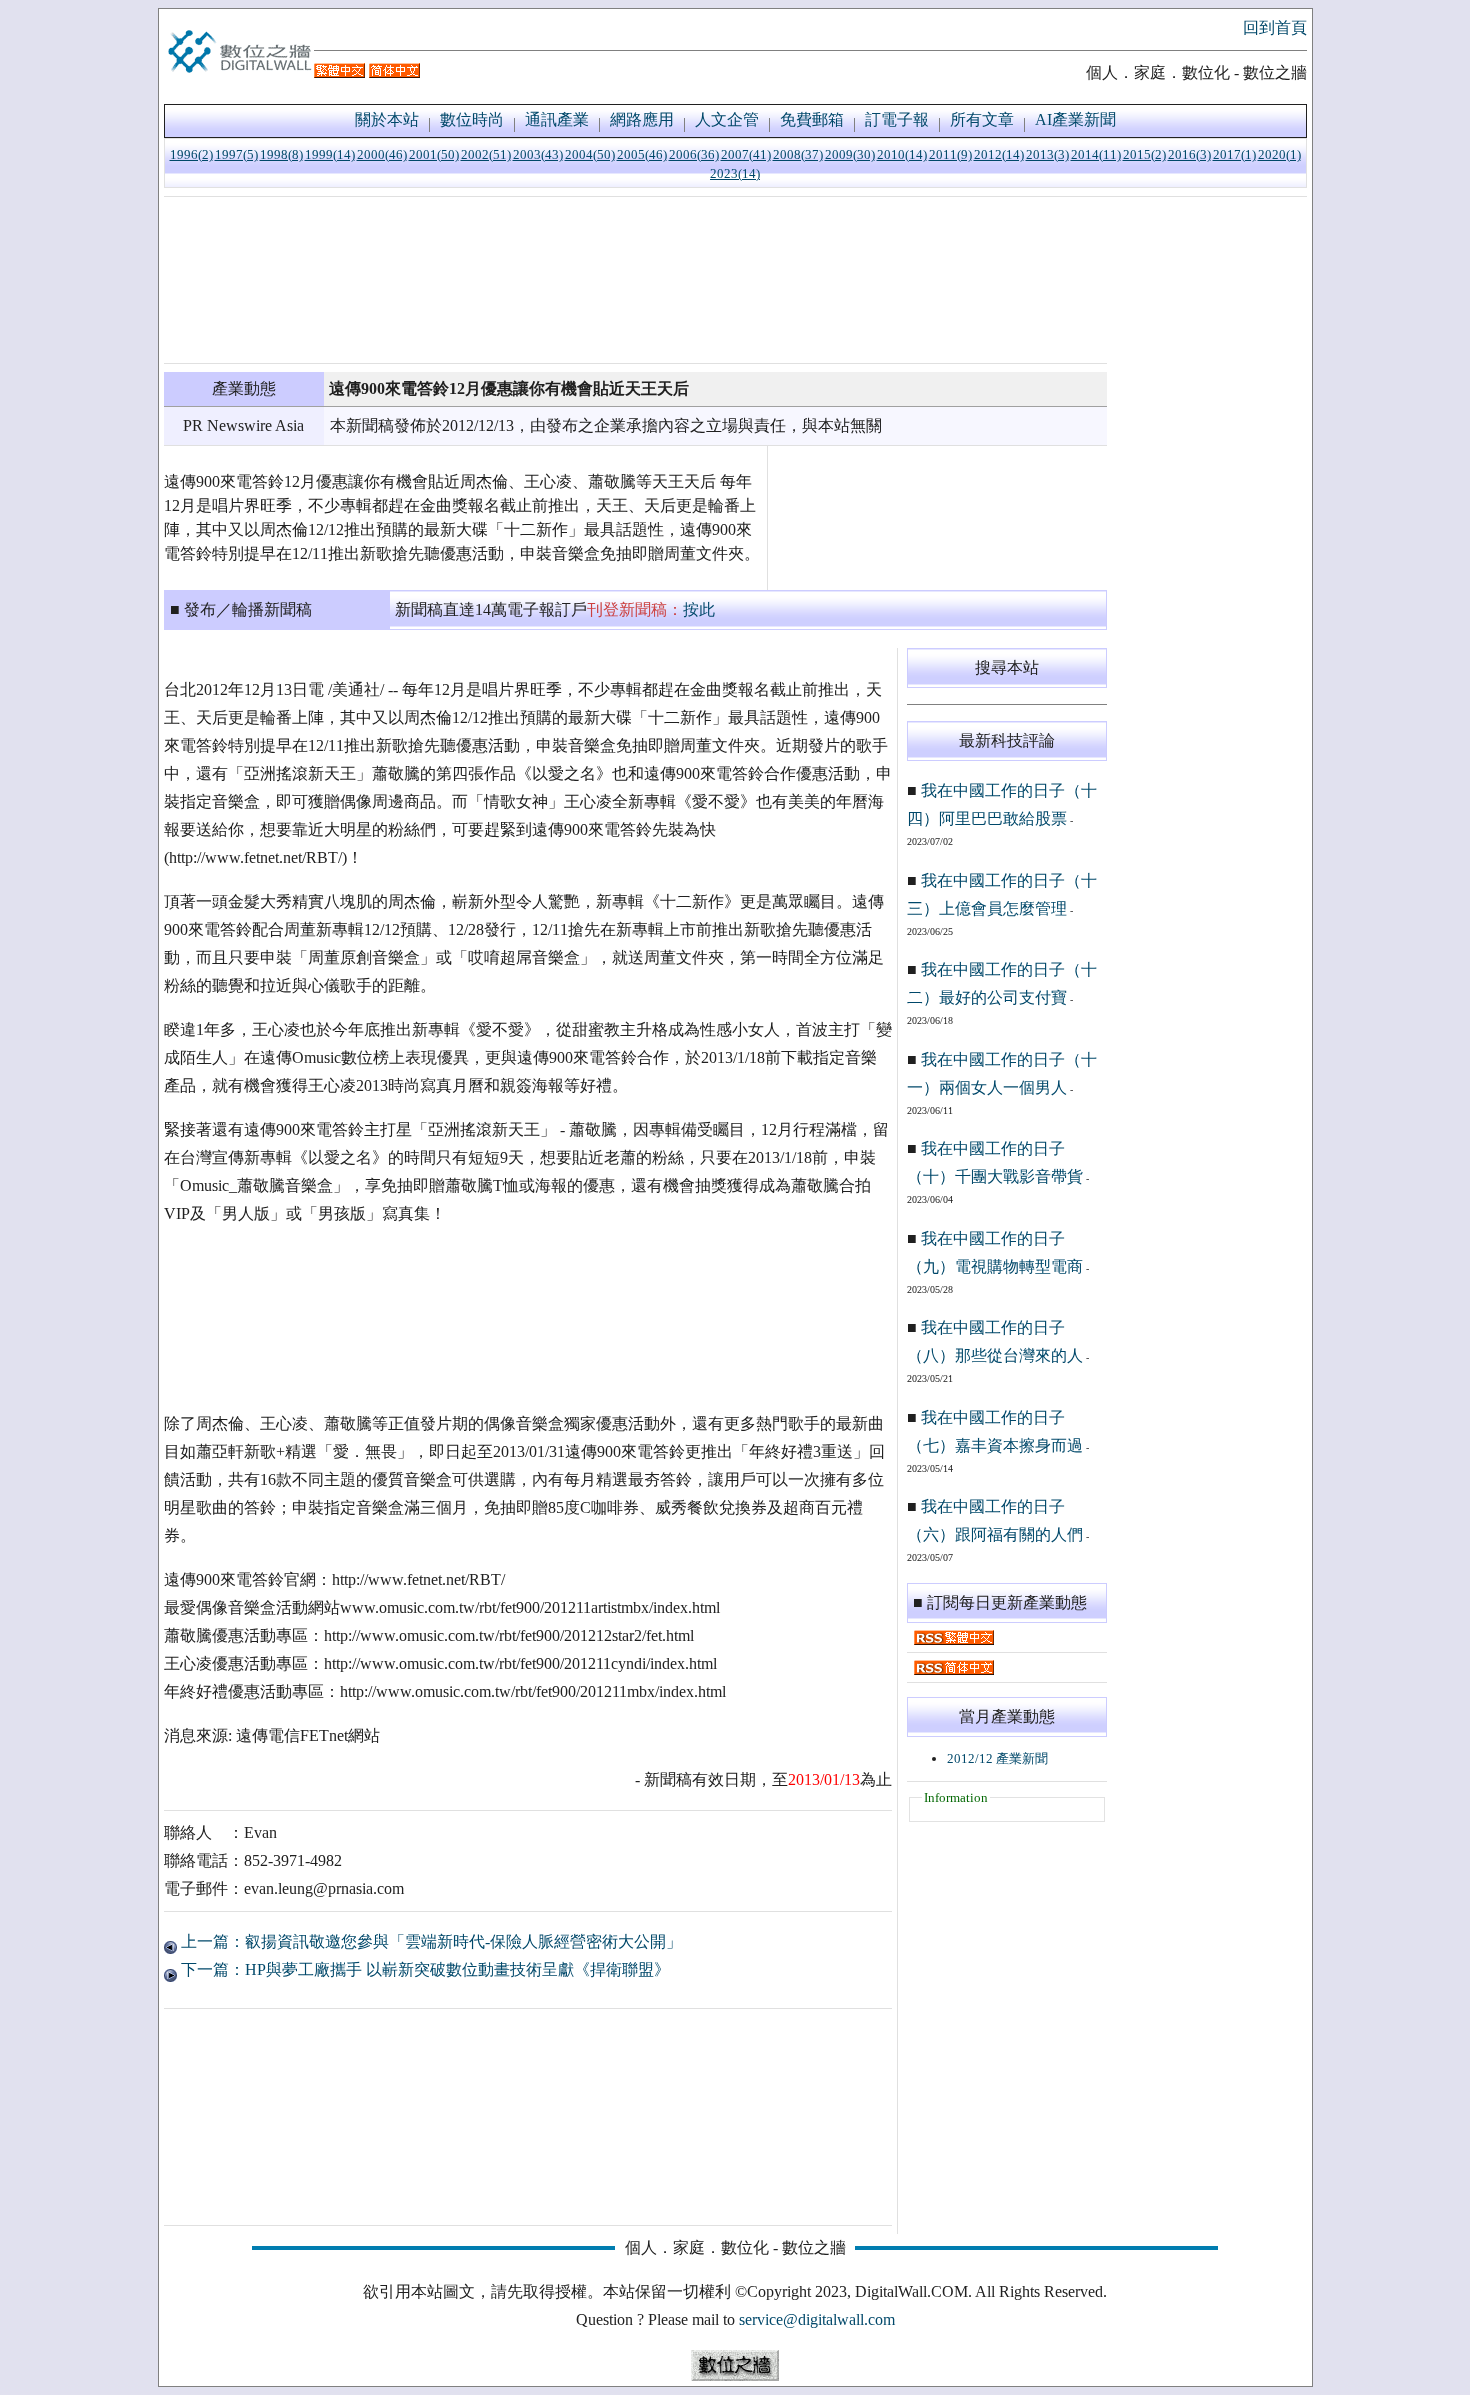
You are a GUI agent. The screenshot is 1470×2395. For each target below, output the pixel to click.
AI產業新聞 (1075, 119)
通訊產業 (557, 119)
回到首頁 (1275, 27)
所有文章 (982, 119)
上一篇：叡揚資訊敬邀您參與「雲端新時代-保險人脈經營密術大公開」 (429, 1941)
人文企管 (727, 119)
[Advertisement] (635, 280)
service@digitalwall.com (817, 2319)
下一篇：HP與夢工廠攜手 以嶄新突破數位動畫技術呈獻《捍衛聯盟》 (423, 1969)
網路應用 (642, 119)
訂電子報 (897, 119)
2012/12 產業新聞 (997, 1758)
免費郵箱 (812, 119)
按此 (699, 609)
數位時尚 (472, 119)
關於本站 (387, 119)
